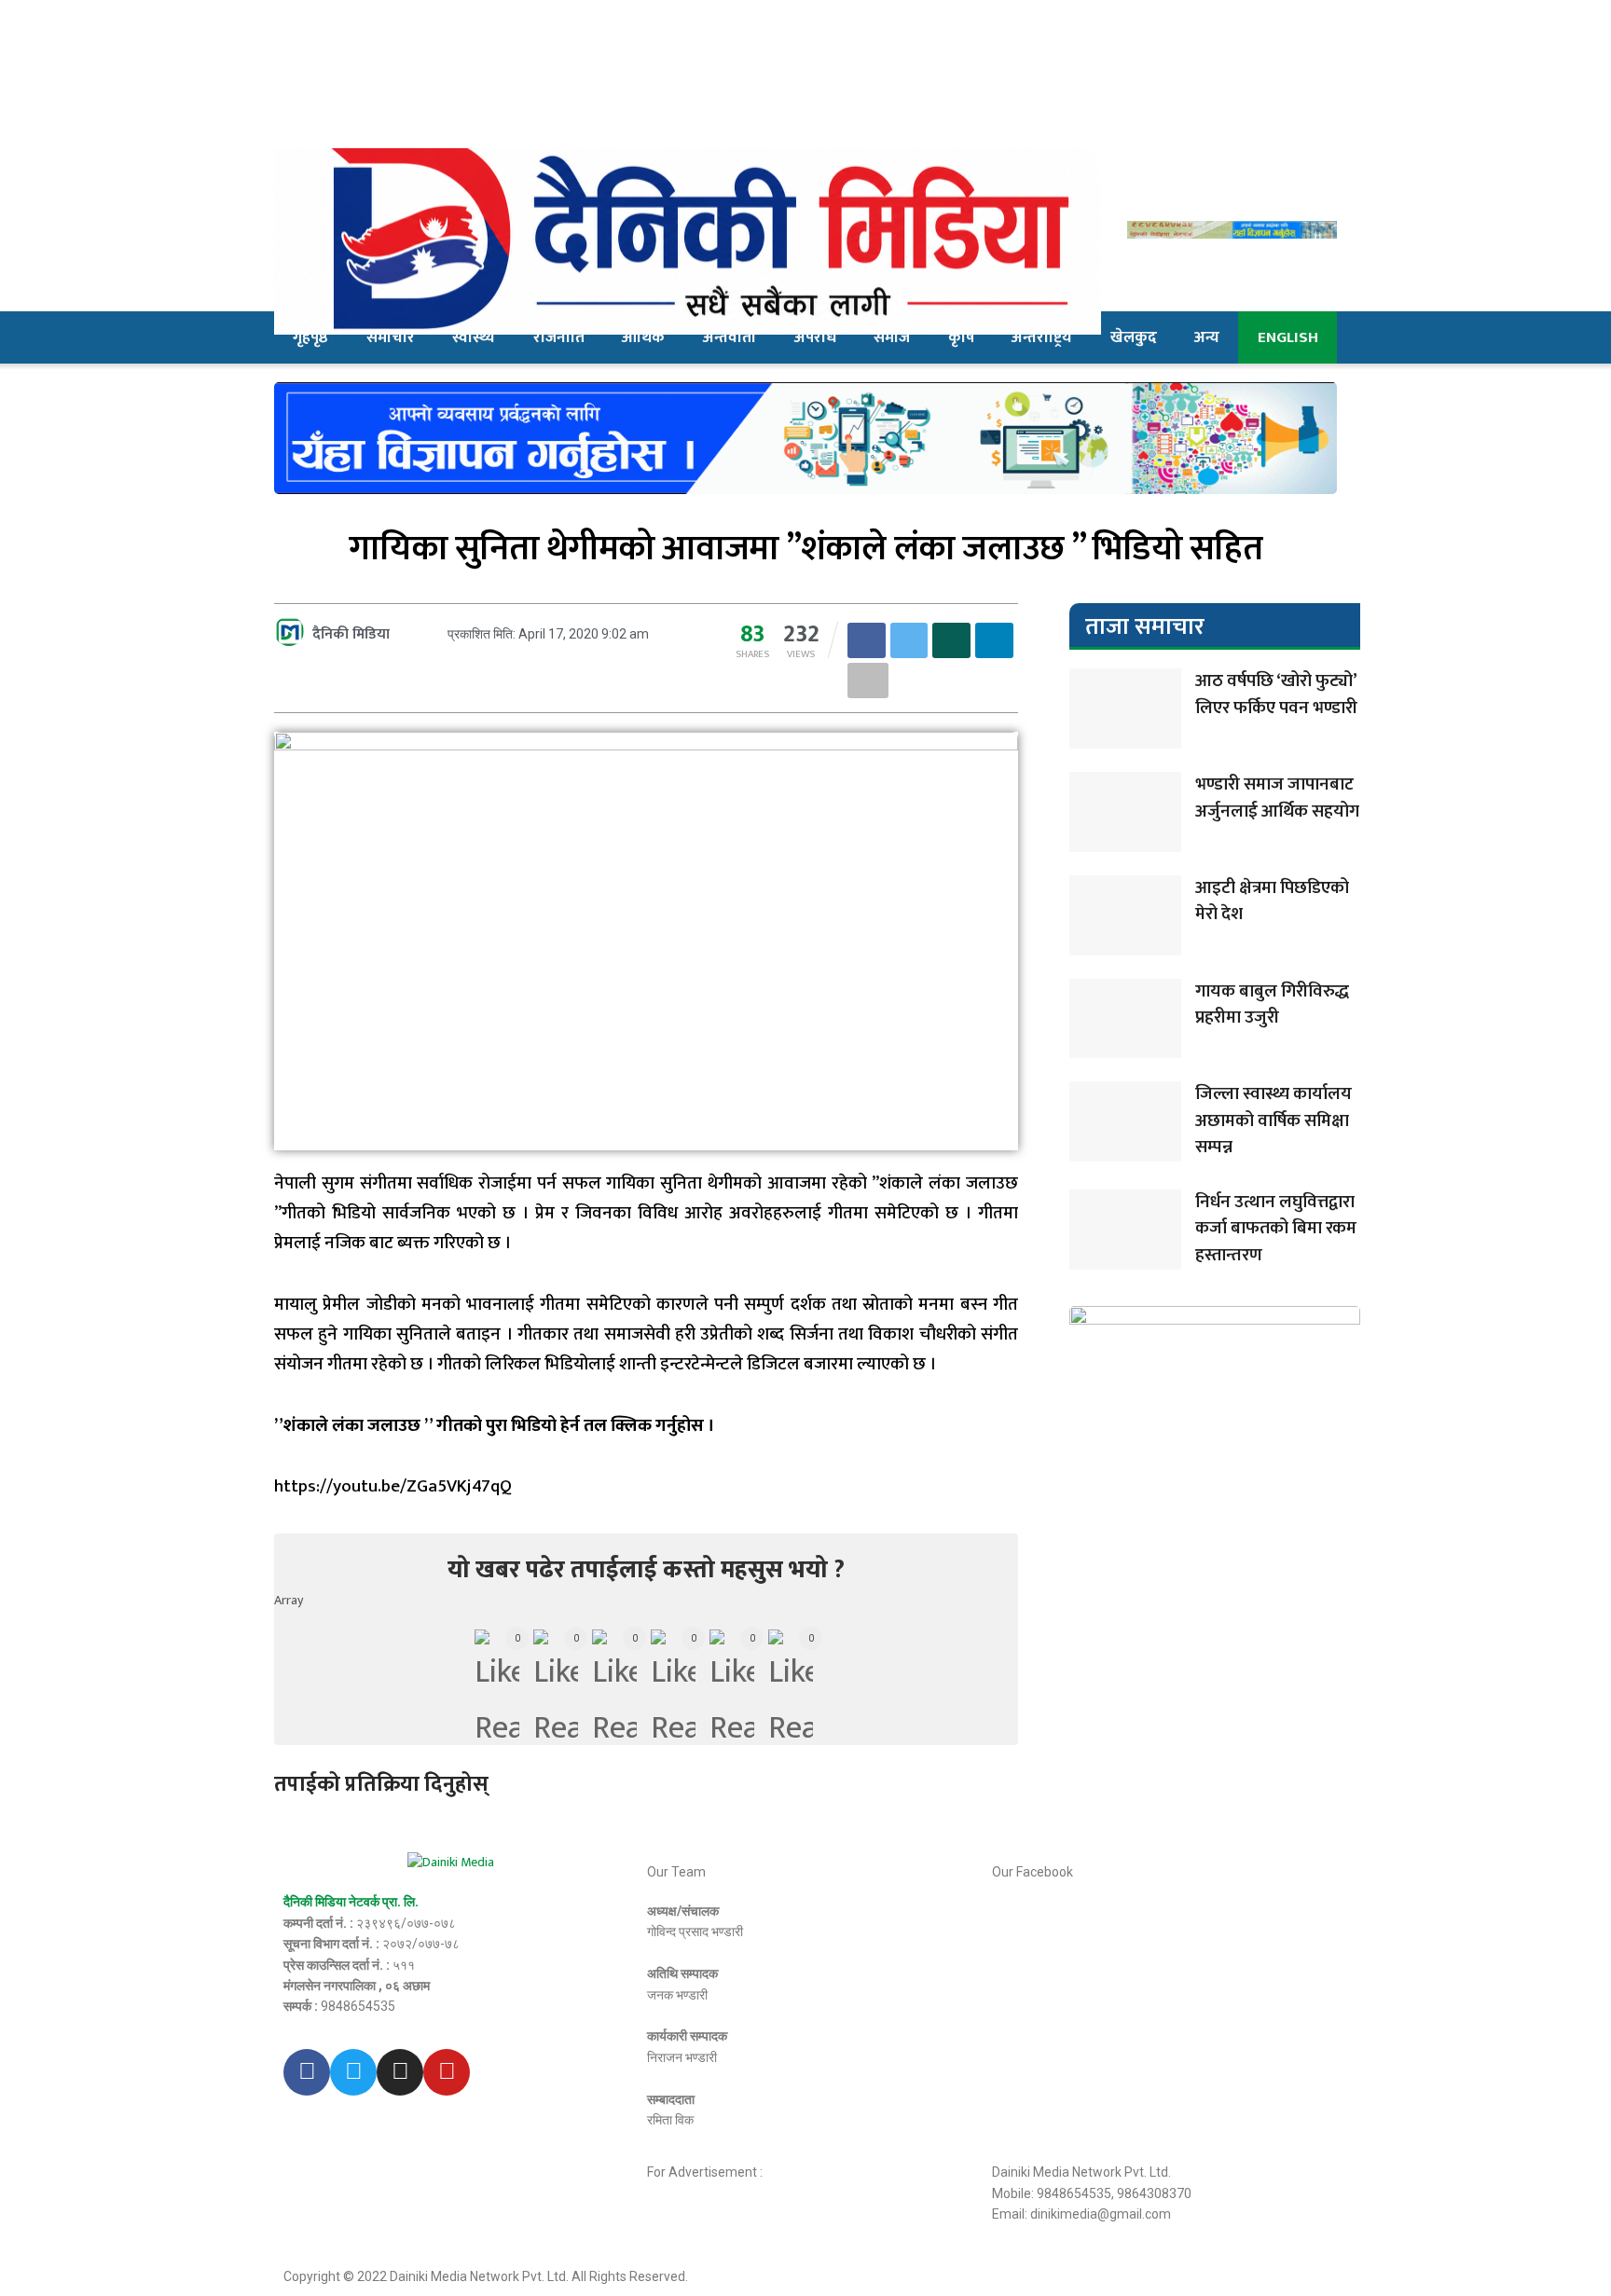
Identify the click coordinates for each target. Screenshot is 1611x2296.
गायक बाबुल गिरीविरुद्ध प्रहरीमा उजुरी (1272, 1005)
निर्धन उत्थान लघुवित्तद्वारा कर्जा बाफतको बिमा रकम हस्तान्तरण (1276, 1229)
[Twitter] (353, 2072)
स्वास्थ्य (474, 337)
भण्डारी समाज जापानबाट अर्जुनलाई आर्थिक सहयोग (1277, 798)
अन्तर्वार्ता (730, 337)
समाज (892, 337)
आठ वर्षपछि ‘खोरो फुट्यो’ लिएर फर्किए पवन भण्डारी (1276, 694)
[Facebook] (307, 2072)
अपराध (815, 337)
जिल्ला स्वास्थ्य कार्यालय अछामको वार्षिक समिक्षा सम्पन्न (1274, 1121)
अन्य (1207, 337)
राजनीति (559, 337)
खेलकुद (1134, 337)
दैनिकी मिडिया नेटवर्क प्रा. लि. (351, 1902)
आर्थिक (643, 337)
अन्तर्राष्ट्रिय (1042, 337)
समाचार (391, 337)
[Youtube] (447, 2072)
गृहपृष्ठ (310, 337)
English (1288, 337)
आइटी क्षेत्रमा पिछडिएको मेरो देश (1272, 901)
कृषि (961, 337)
